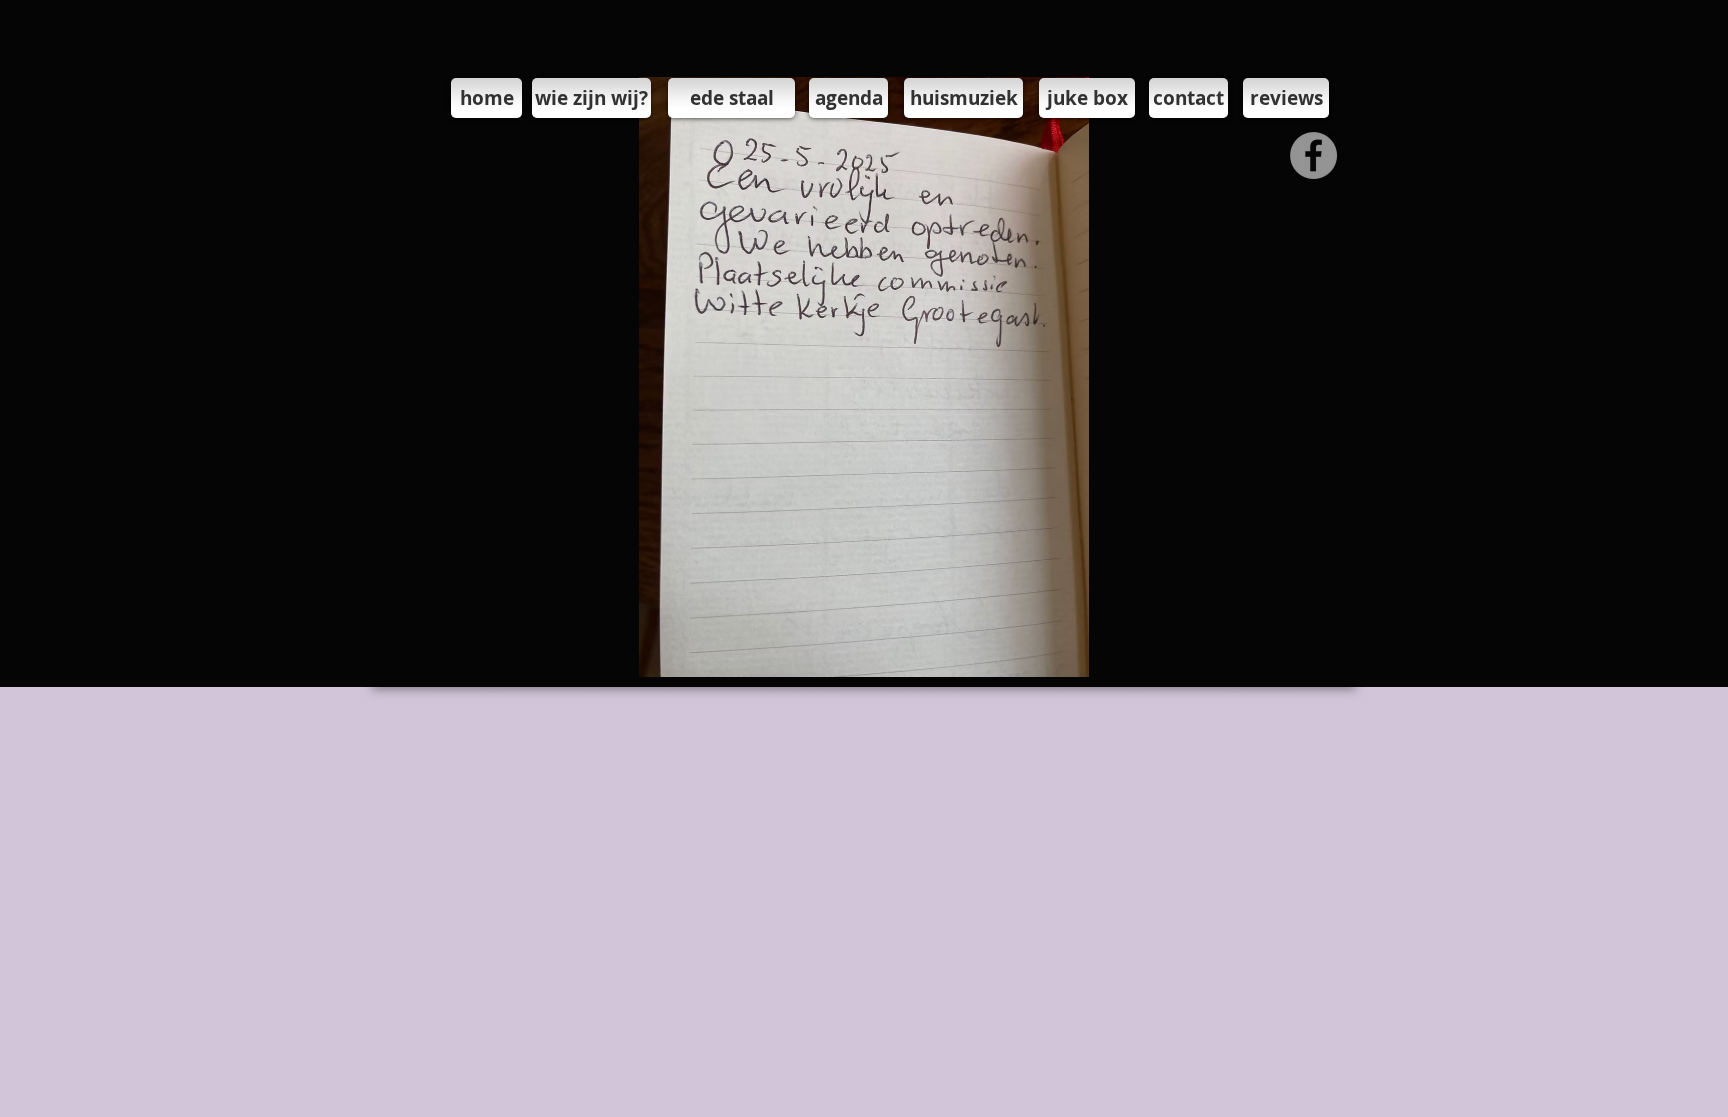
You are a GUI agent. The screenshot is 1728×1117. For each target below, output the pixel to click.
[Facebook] (1313, 155)
